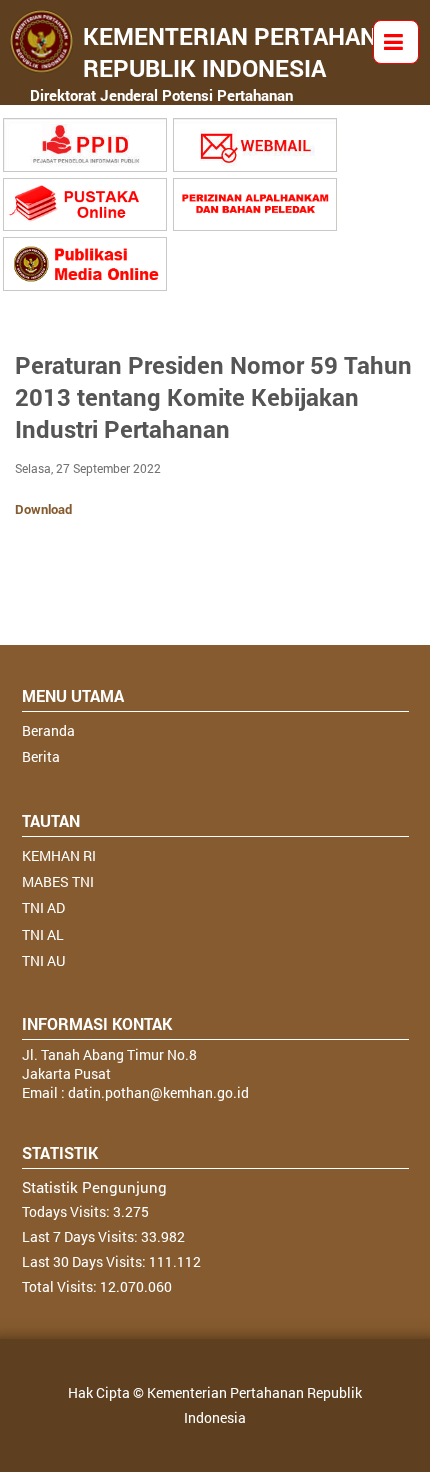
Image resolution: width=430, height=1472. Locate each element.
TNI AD (43, 907)
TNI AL (43, 934)
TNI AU (43, 960)
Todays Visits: (67, 1211)
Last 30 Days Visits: (85, 1261)
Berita (41, 756)
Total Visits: (61, 1286)
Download (43, 509)
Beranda (48, 730)
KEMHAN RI (59, 855)
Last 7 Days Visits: (81, 1236)
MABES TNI (58, 881)
